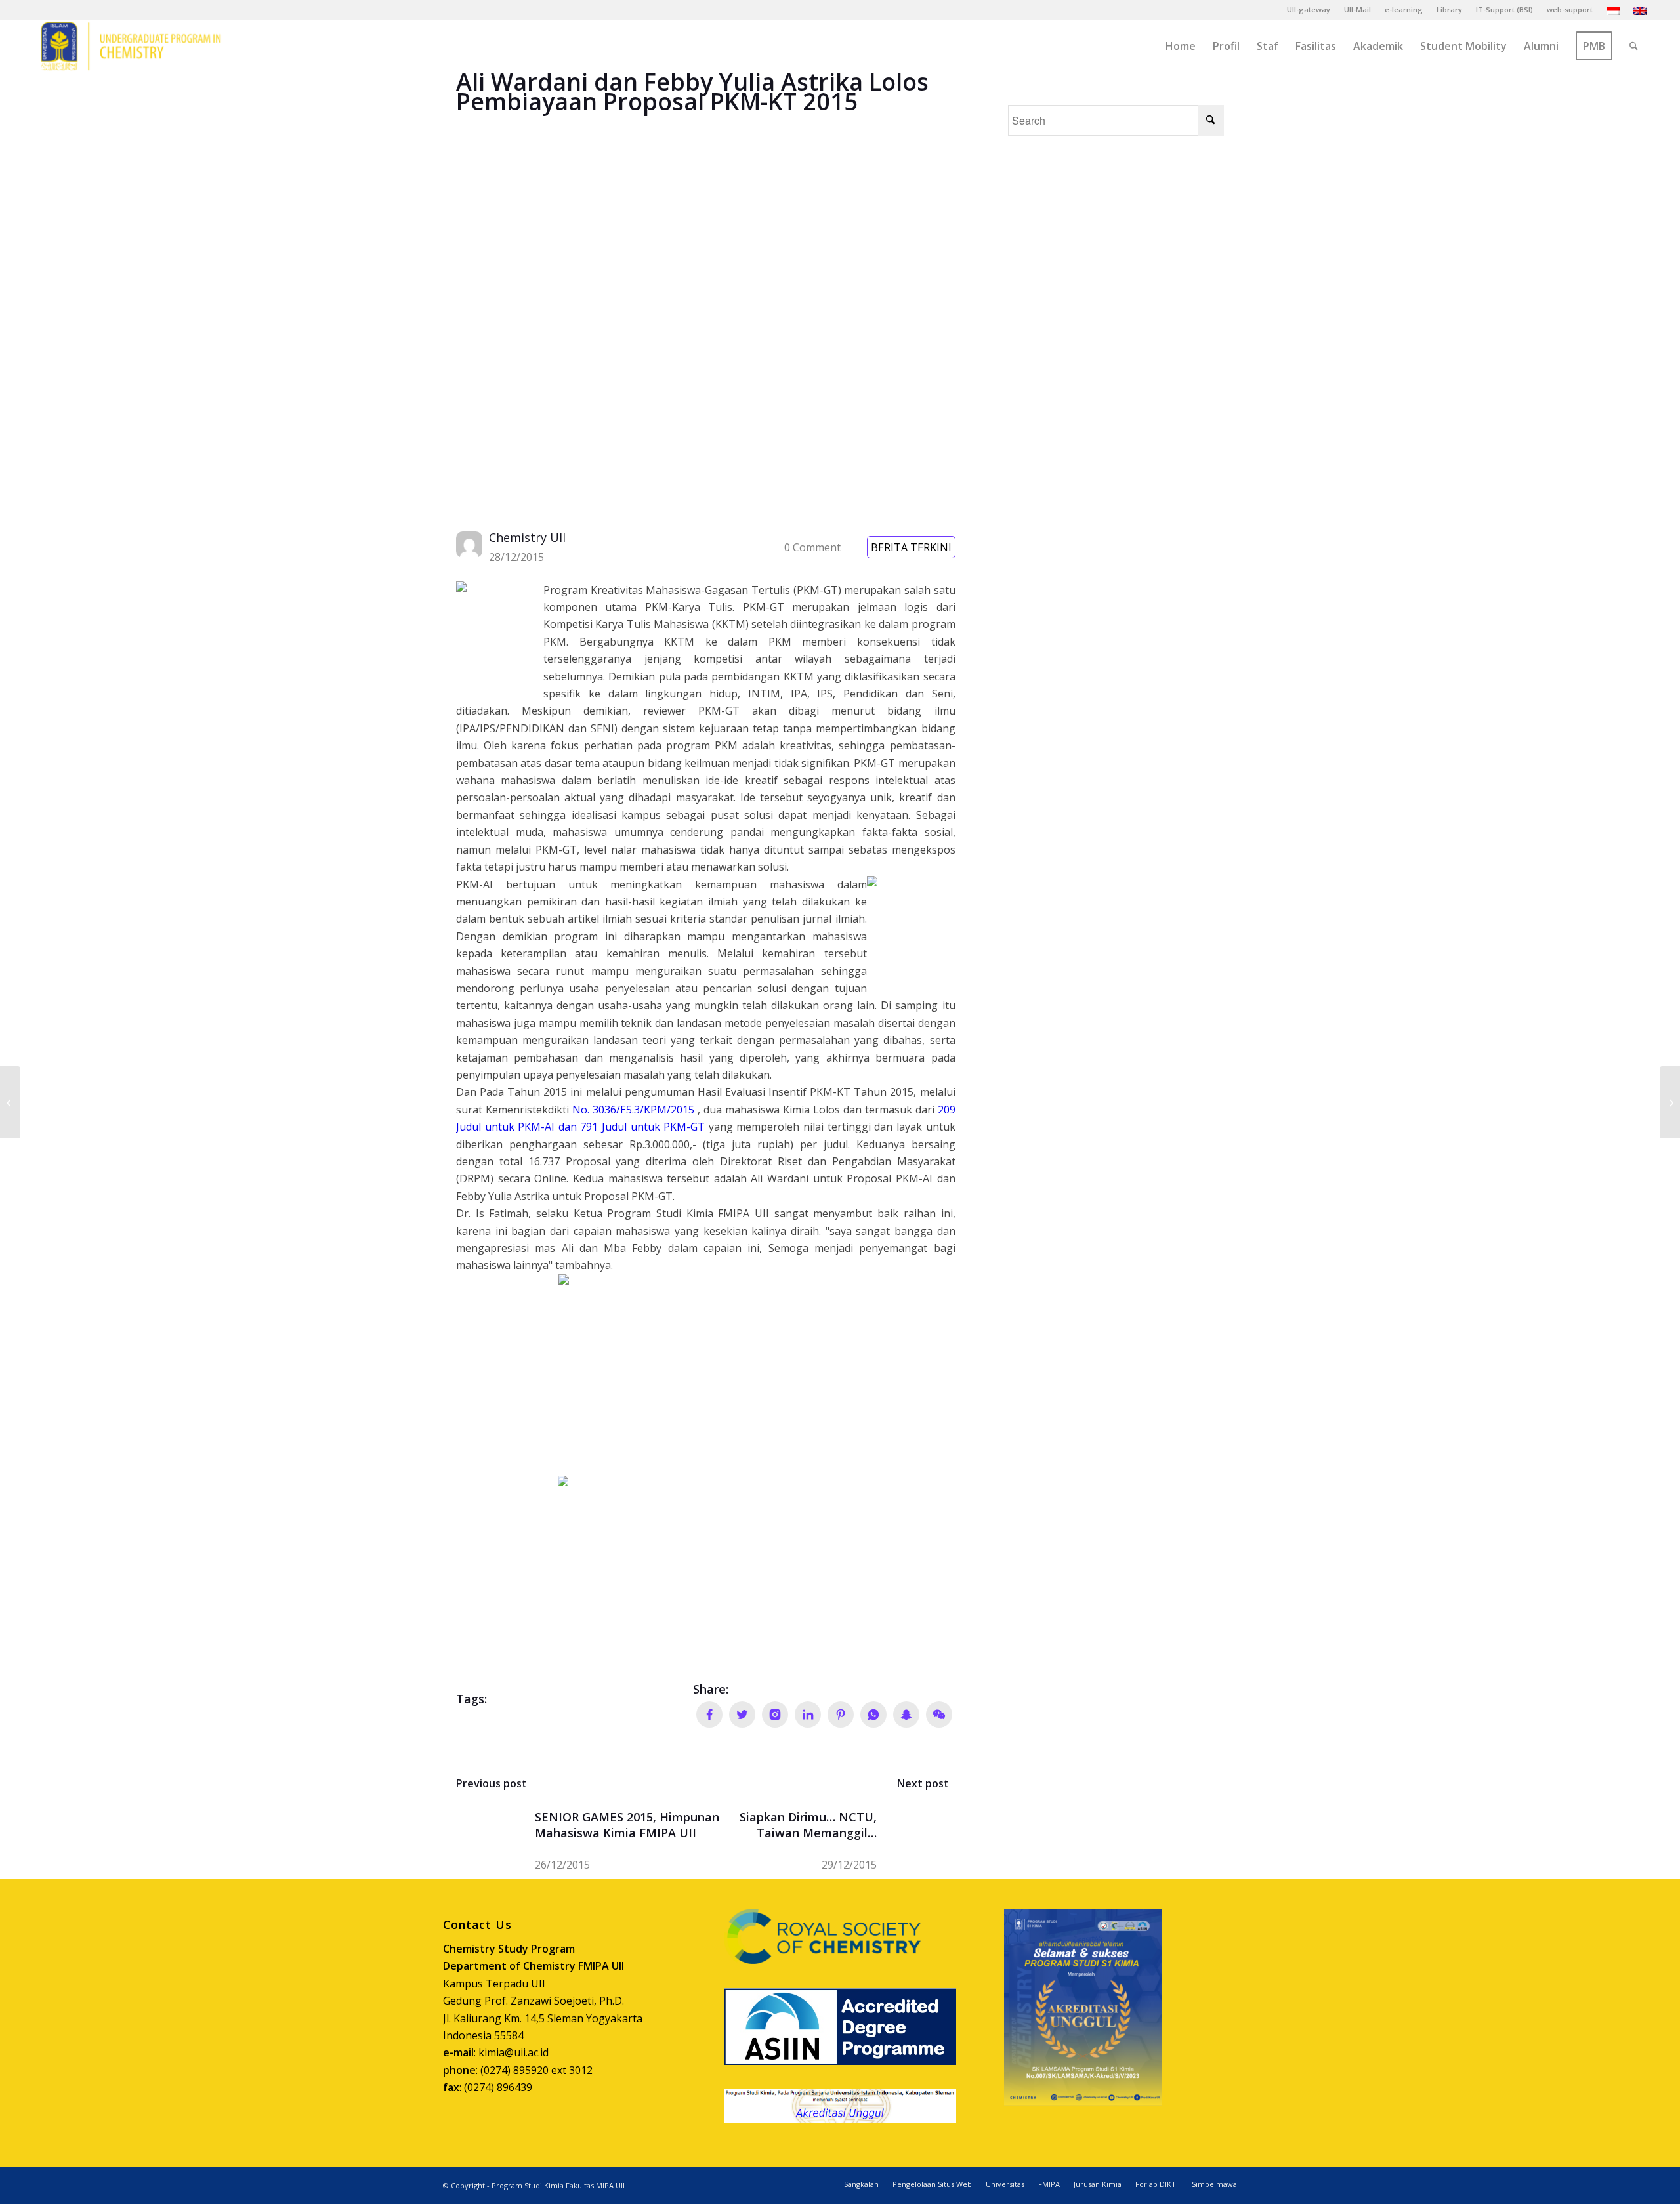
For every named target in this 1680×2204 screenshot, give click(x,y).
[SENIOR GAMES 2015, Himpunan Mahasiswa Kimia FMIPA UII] (10, 1102)
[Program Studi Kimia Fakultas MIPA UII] (131, 46)
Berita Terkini (911, 547)
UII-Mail (1357, 10)
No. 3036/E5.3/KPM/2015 (633, 1110)
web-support (1570, 10)
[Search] (1634, 46)
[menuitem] (1309, 10)
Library (1449, 10)
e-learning (1404, 10)
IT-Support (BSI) (1504, 10)
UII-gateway (1309, 10)
